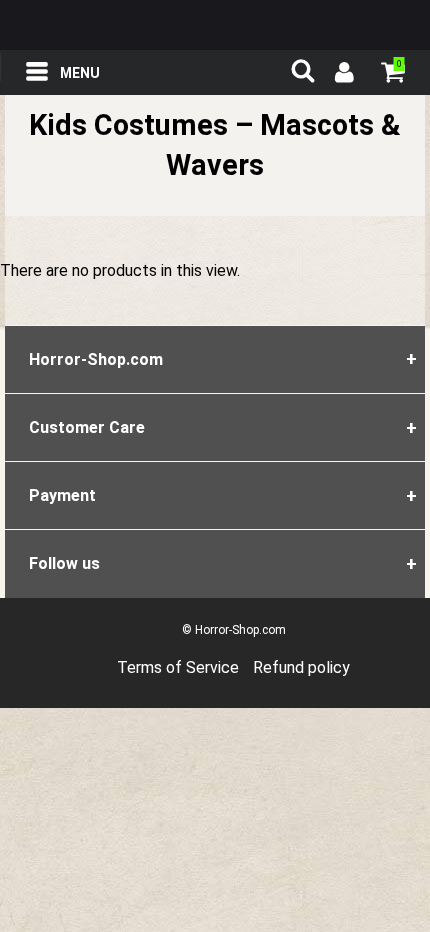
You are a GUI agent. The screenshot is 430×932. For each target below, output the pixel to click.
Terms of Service (178, 667)
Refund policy (301, 667)
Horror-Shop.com (215, 25)
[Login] (343, 75)
